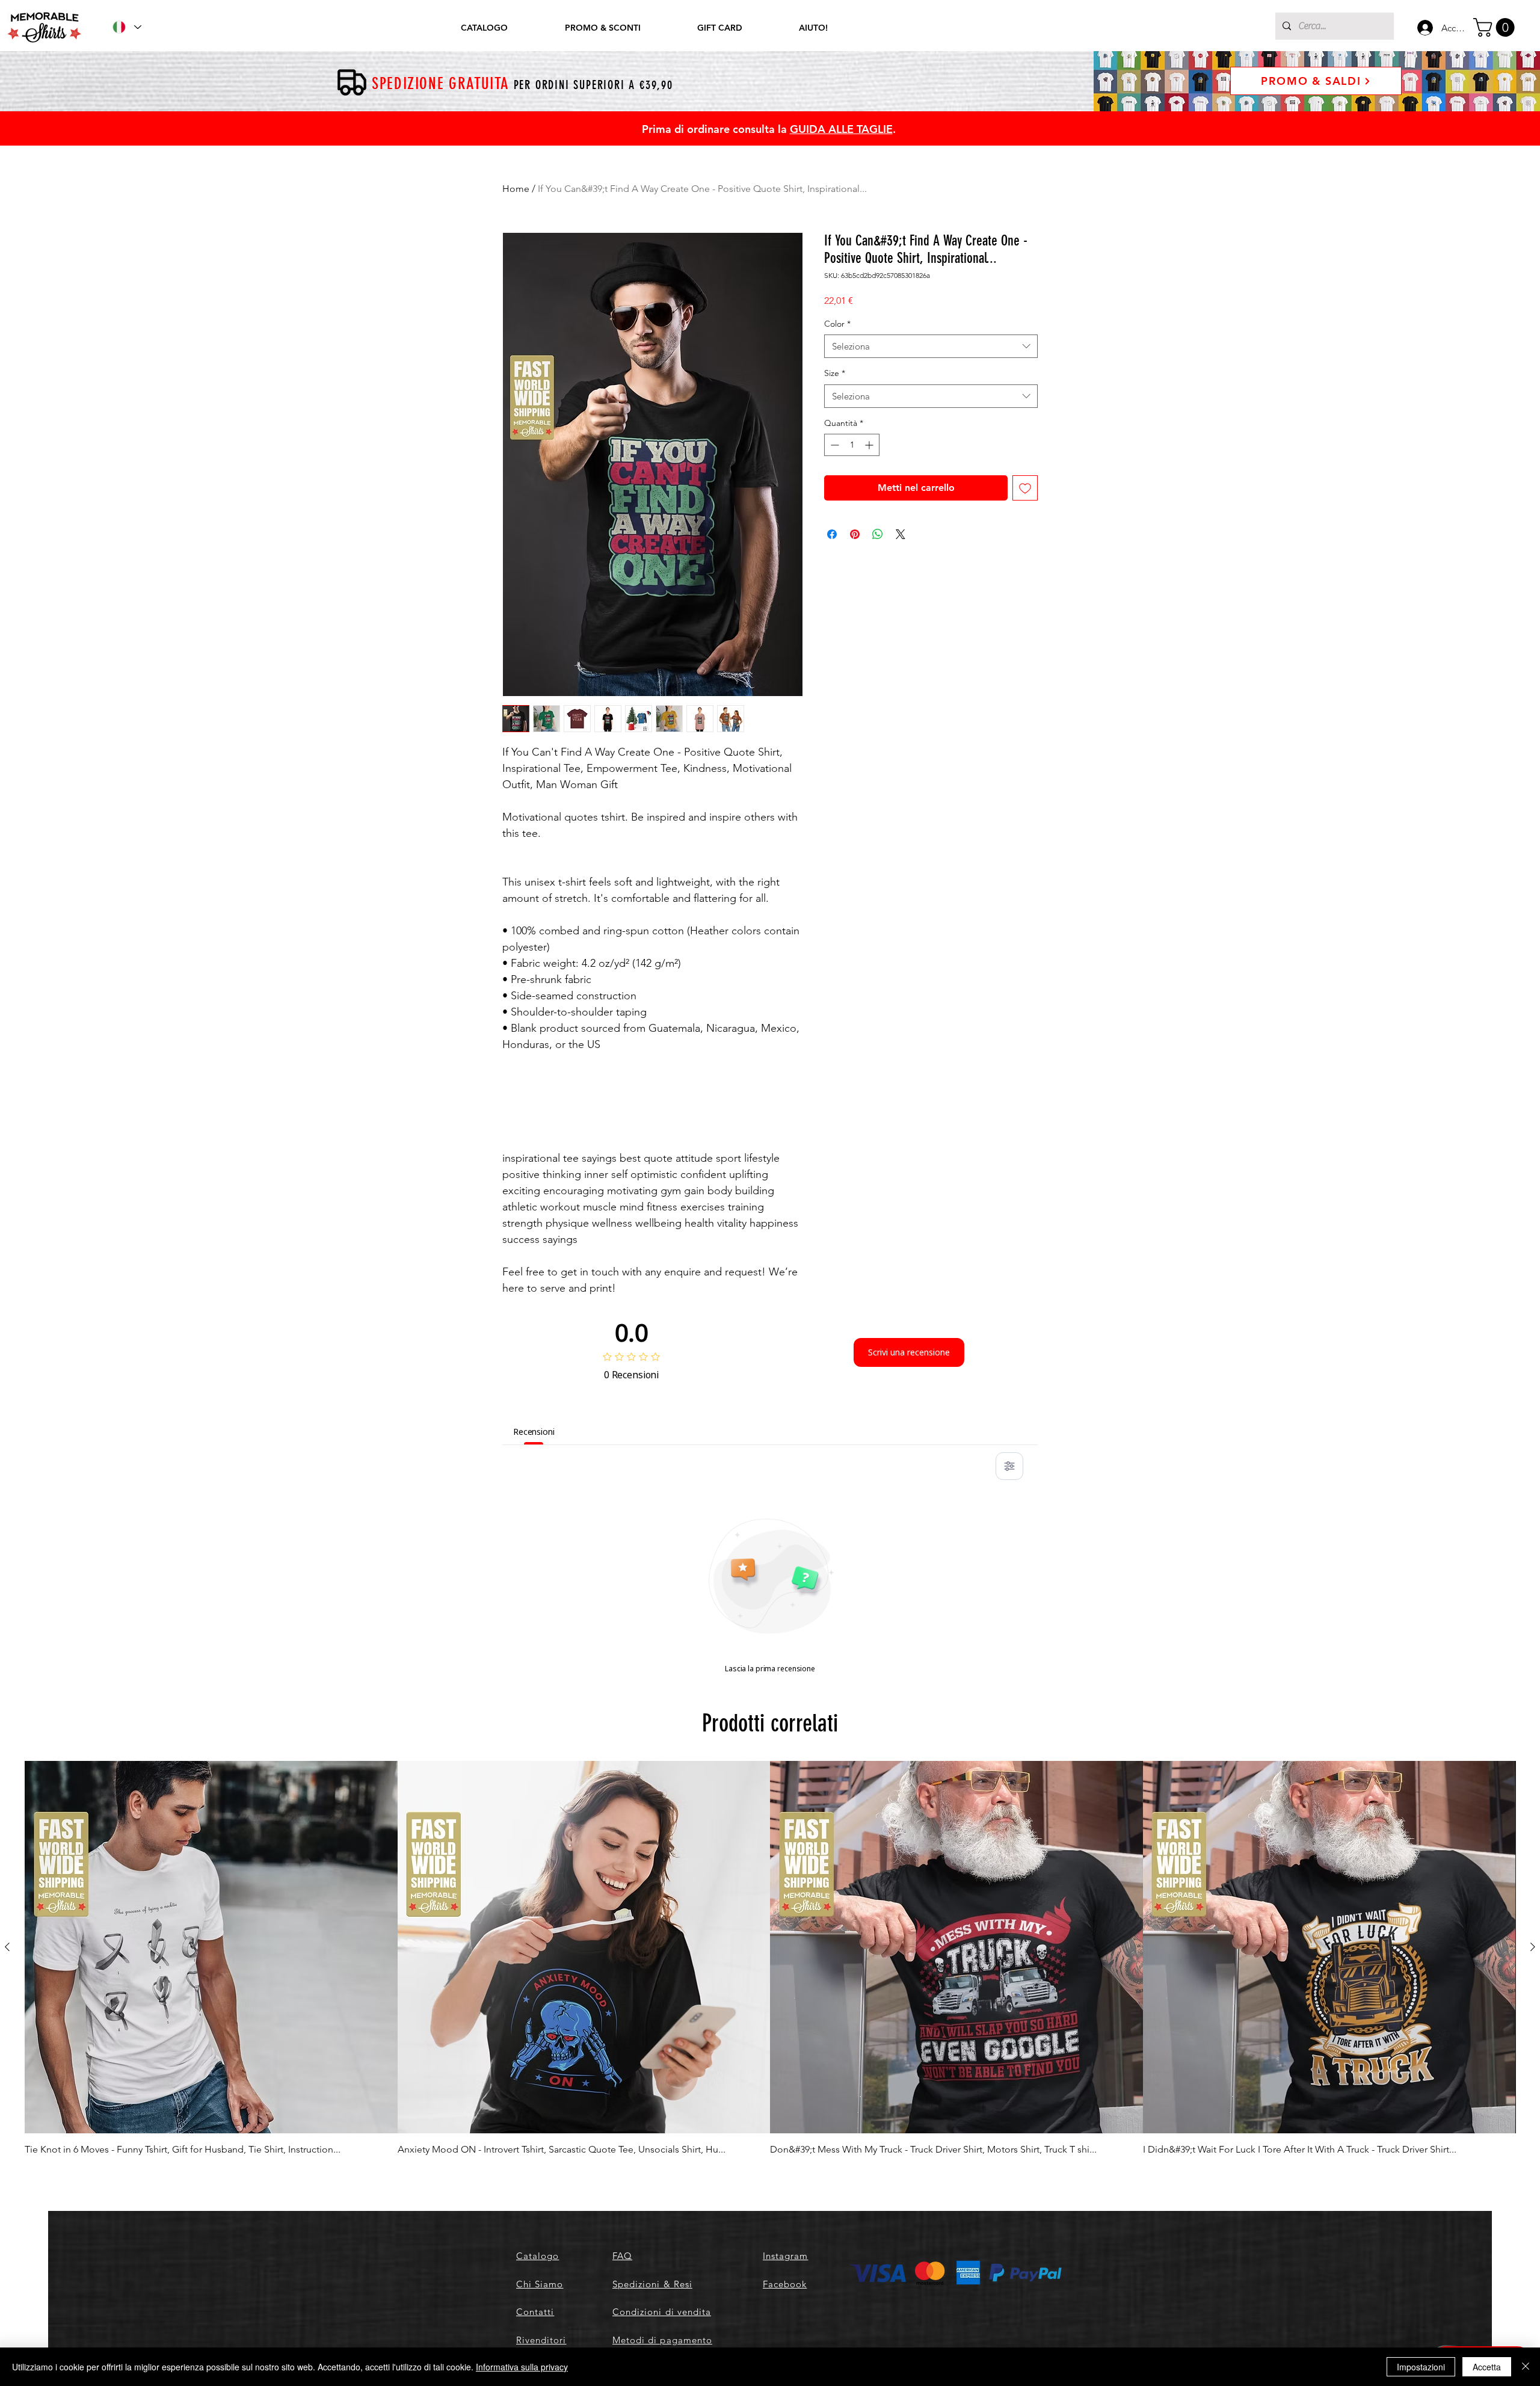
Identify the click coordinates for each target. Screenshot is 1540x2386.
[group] (770, 1959)
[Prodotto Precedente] (7, 1947)
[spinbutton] (852, 445)
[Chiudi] (1526, 2367)
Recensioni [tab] (534, 1432)
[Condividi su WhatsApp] (878, 534)
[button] (1496, 27)
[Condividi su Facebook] (832, 534)
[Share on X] (901, 534)
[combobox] (931, 346)
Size (835, 373)
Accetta (1487, 2367)
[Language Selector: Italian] (126, 27)
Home (516, 189)
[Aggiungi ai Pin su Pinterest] (855, 534)
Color (837, 324)
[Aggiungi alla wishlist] (1025, 488)
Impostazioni (1421, 2367)
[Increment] (870, 445)
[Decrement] (833, 445)
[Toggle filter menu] (1009, 1466)
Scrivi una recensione (909, 1352)
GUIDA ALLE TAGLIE (841, 129)
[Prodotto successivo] (1533, 1947)
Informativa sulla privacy (522, 2367)
